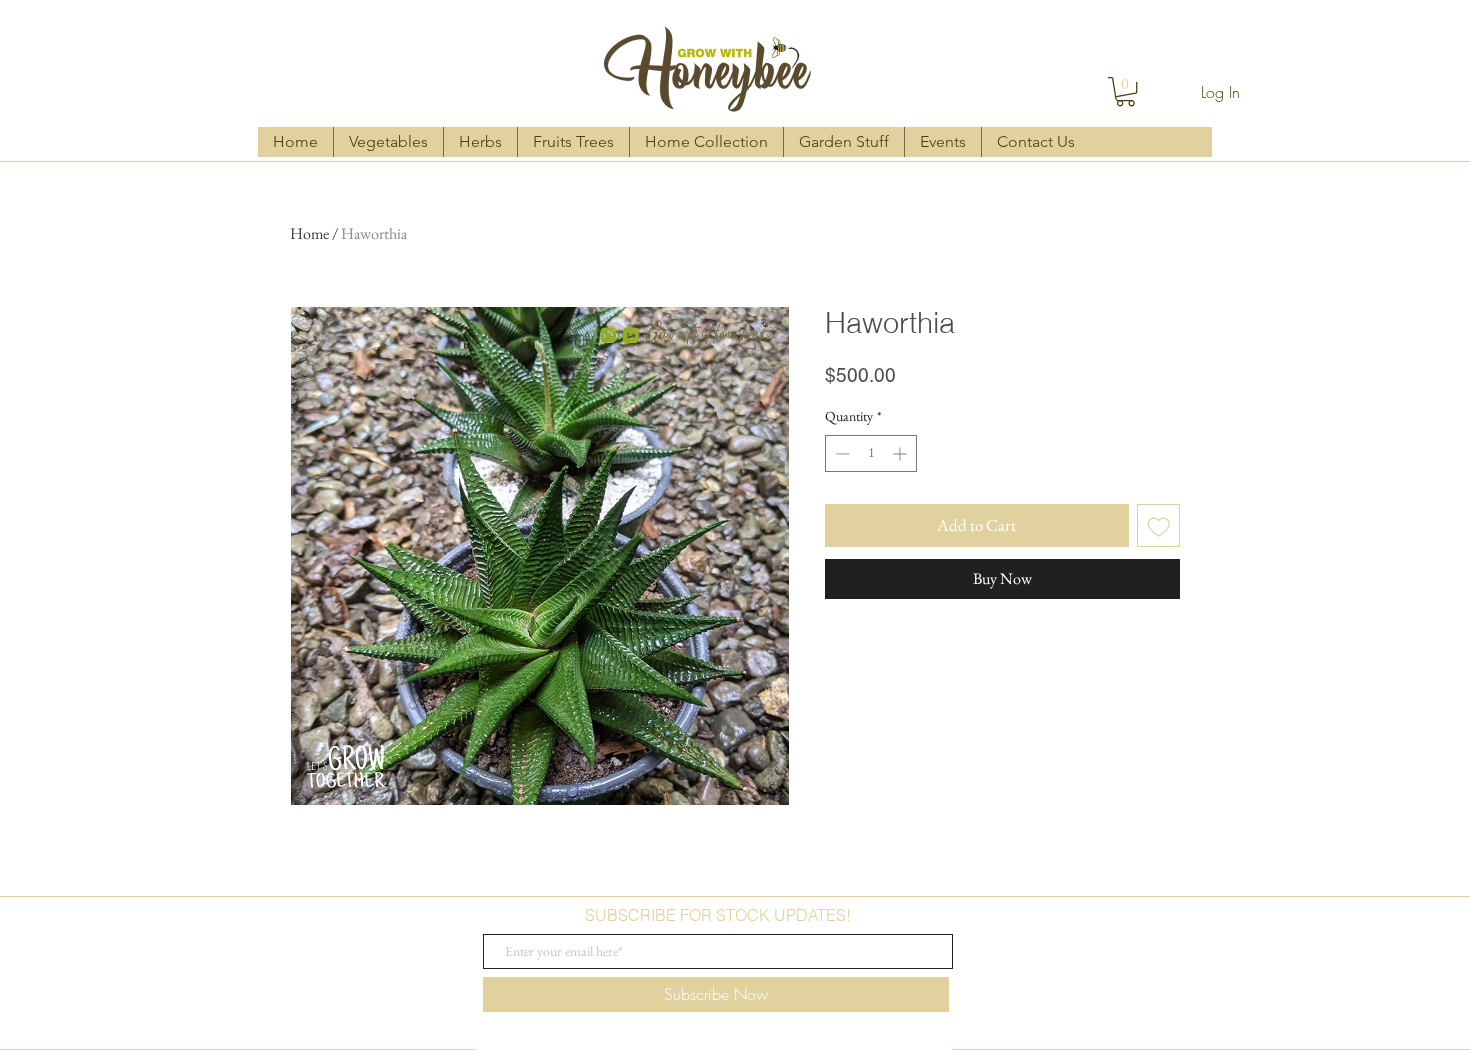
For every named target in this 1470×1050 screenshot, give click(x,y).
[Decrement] (840, 453)
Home (309, 233)
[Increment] (901, 453)
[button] (1125, 91)
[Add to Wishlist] (1159, 526)
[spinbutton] (871, 453)
